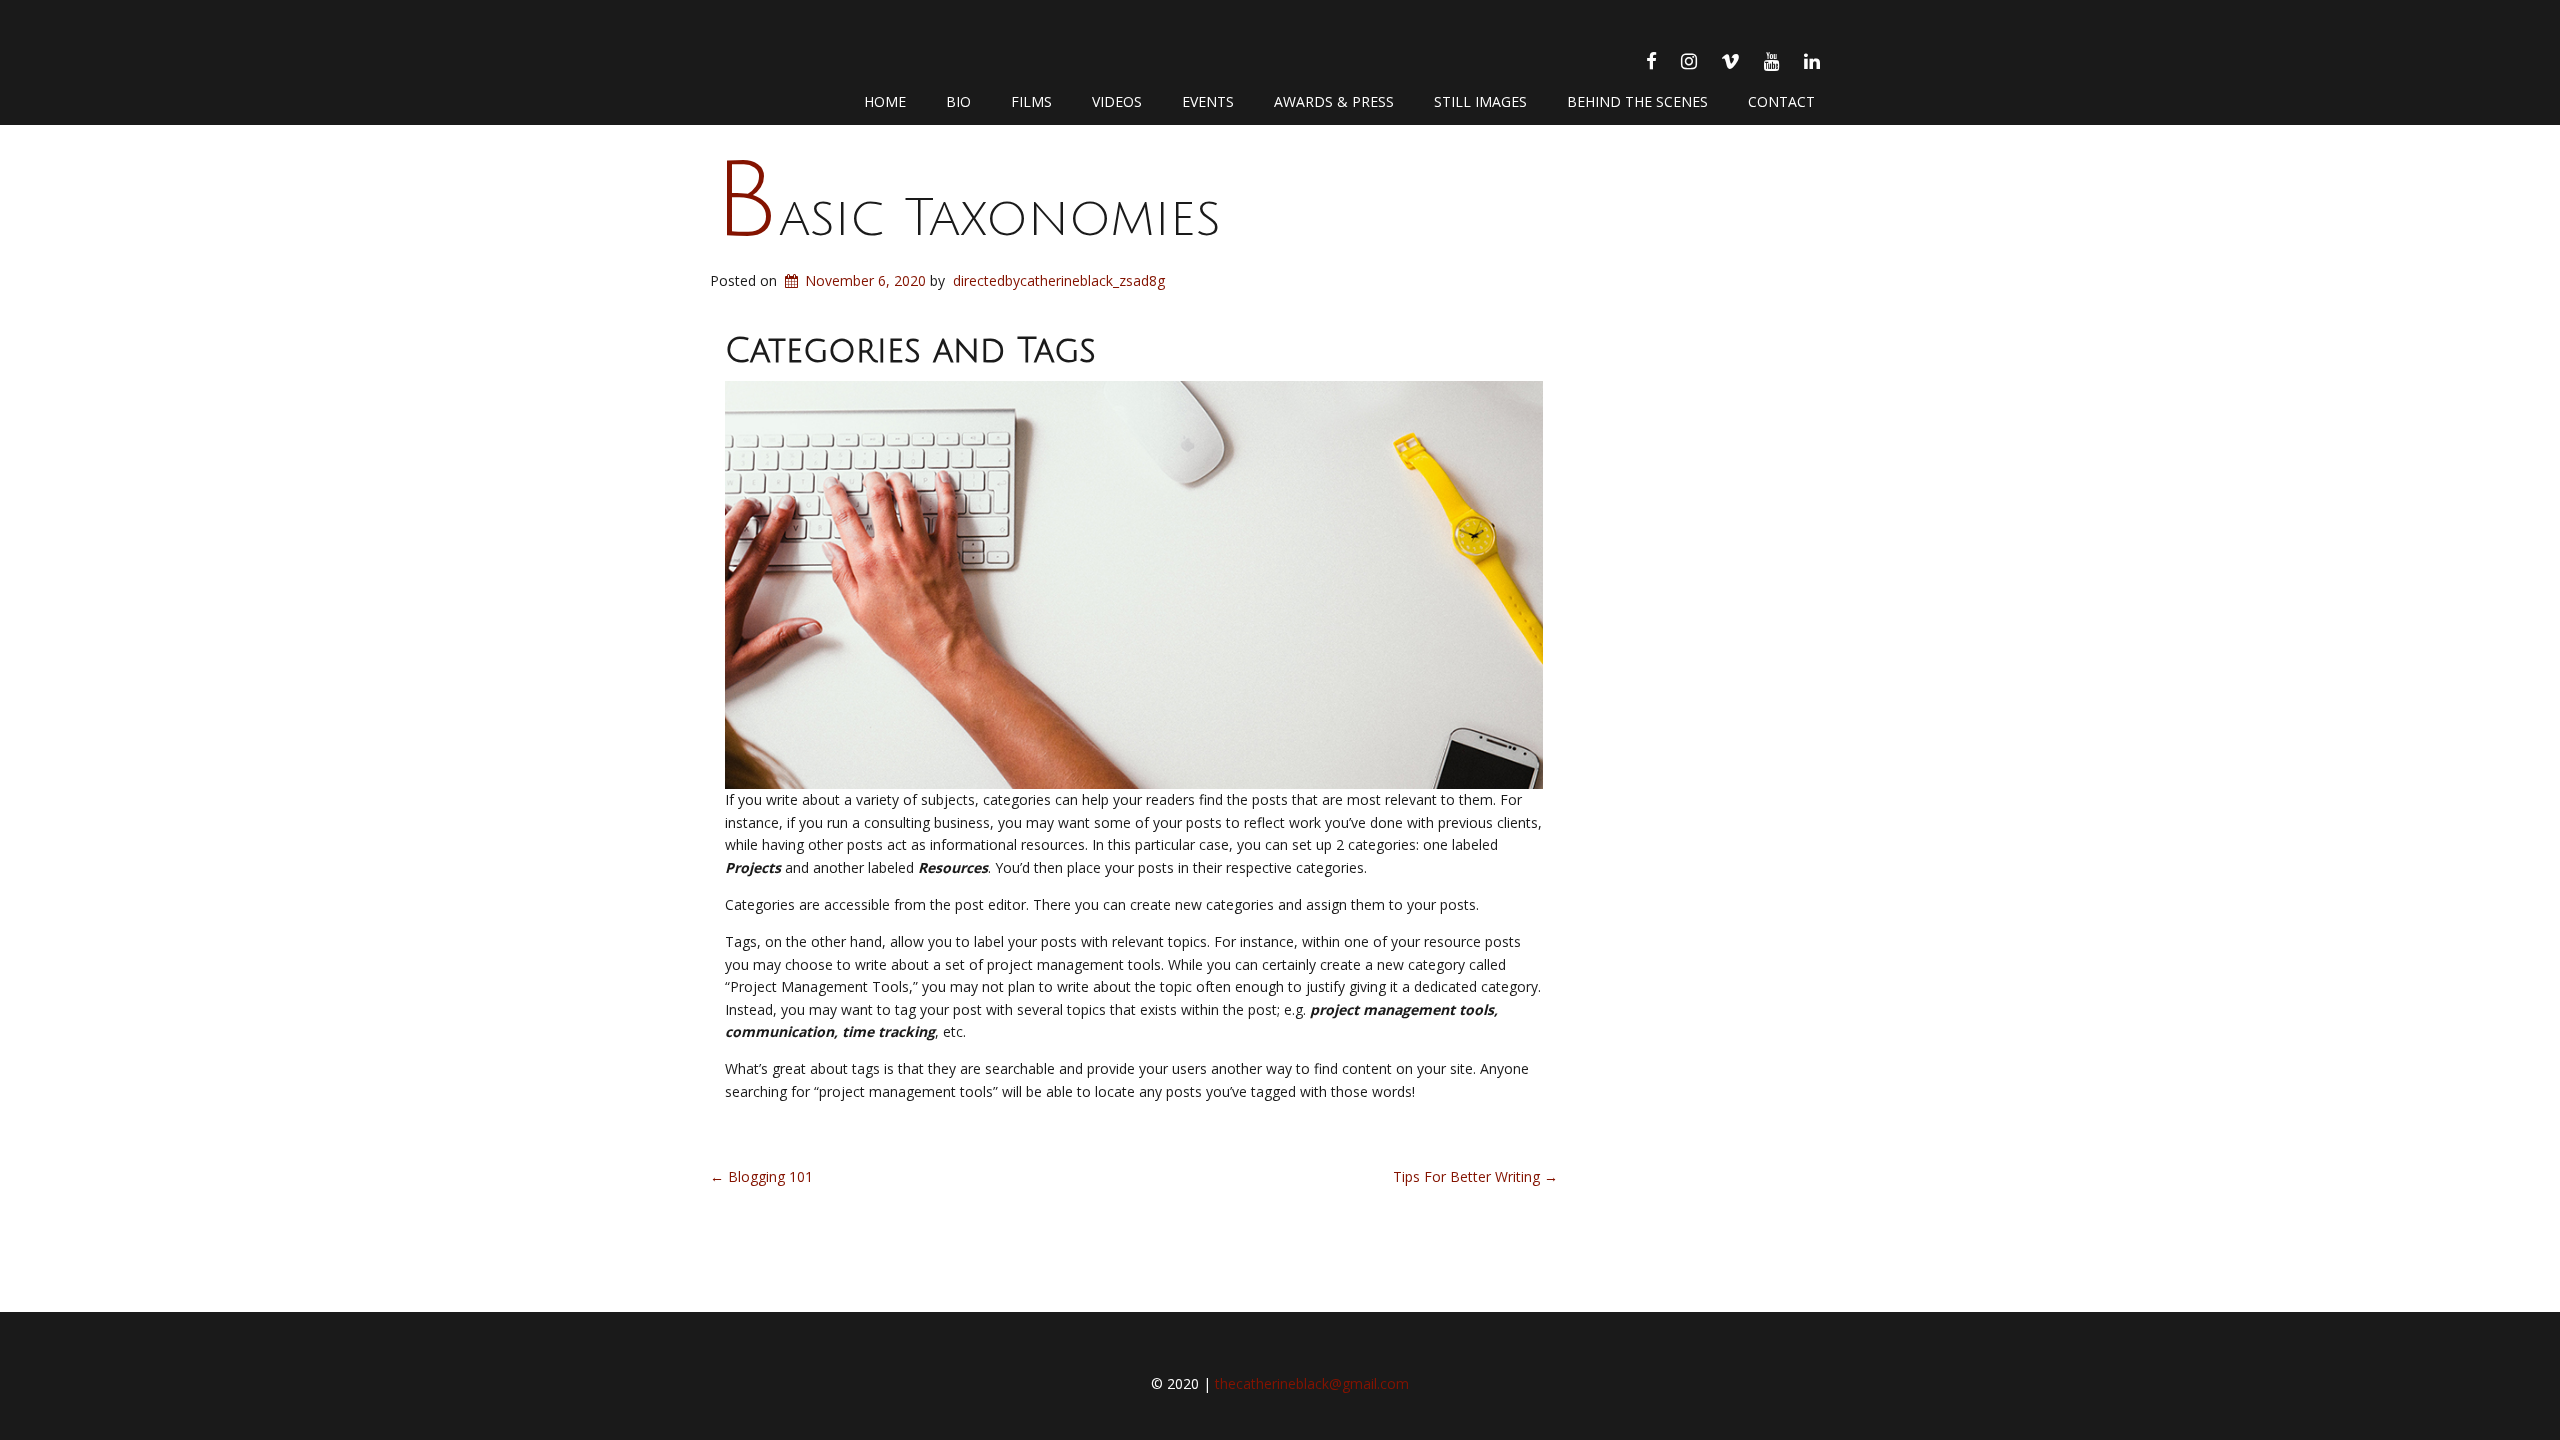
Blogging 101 (761, 1176)
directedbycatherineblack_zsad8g (1059, 280)
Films (1031, 101)
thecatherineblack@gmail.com (1312, 1383)
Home (885, 101)
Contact (1781, 101)
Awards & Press (1334, 101)
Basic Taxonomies (967, 218)
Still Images (1480, 101)
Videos (1117, 101)
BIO (958, 101)
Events (1208, 101)
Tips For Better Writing (1475, 1176)
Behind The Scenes (1637, 101)
